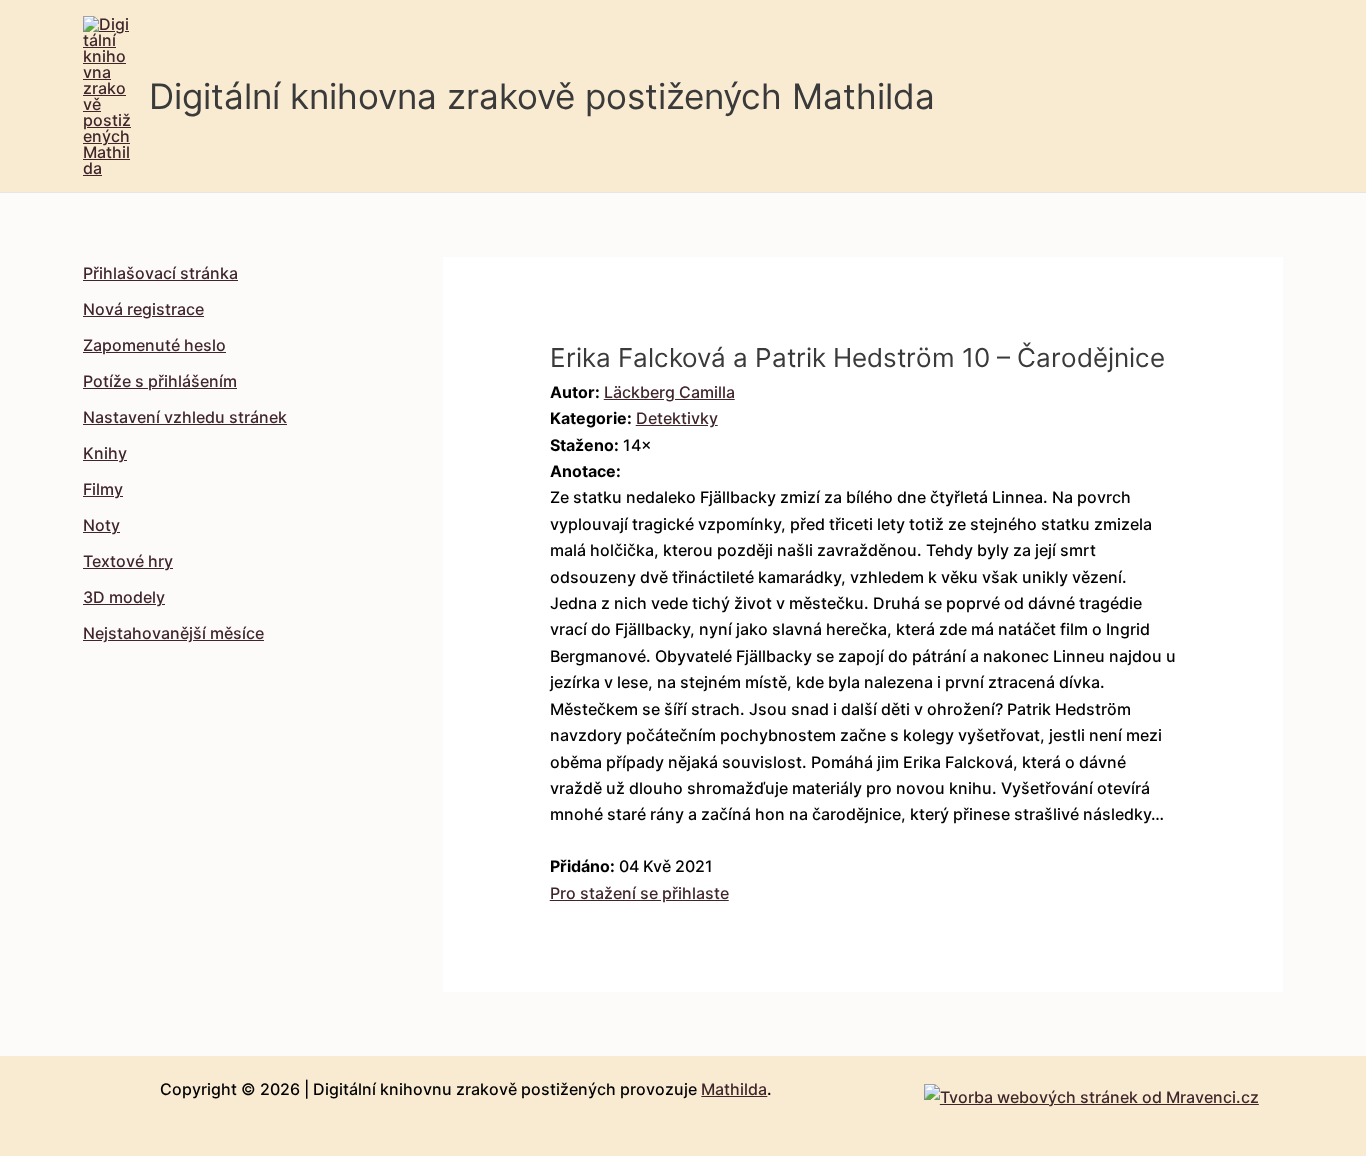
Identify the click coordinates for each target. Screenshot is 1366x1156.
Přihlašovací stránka (160, 273)
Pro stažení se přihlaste (639, 893)
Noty (101, 525)
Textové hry (128, 561)
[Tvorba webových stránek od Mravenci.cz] (1091, 1091)
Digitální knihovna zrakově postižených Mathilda (542, 96)
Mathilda (734, 1089)
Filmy (103, 489)
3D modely (124, 597)
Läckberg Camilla (669, 392)
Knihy (105, 453)
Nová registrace (143, 309)
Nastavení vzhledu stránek (185, 417)
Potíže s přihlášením (160, 381)
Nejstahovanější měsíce (173, 633)
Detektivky (677, 418)
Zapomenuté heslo (154, 345)
